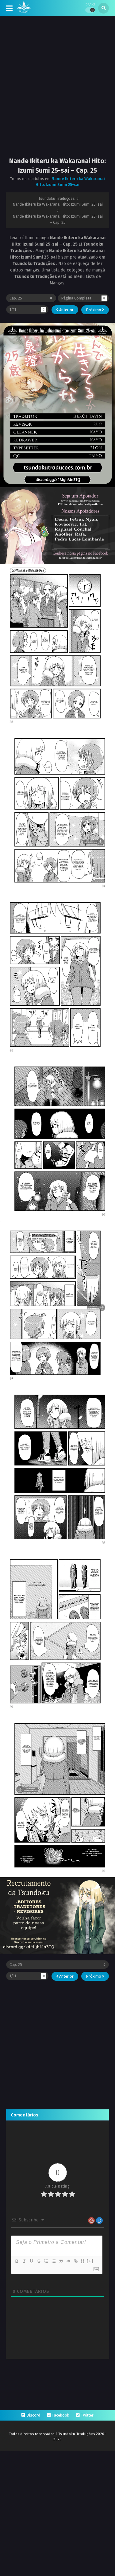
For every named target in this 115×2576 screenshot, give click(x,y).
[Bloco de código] (68, 2261)
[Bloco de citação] (61, 2261)
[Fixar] (39, 2261)
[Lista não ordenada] (53, 2261)
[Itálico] (24, 2261)
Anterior (66, 310)
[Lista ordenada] (46, 2261)
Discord (33, 2415)
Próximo (94, 310)
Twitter (87, 2415)
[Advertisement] (57, 92)
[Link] (75, 2261)
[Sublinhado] (31, 2261)
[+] (90, 2261)
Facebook (61, 2415)
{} (83, 2261)
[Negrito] (17, 2261)
